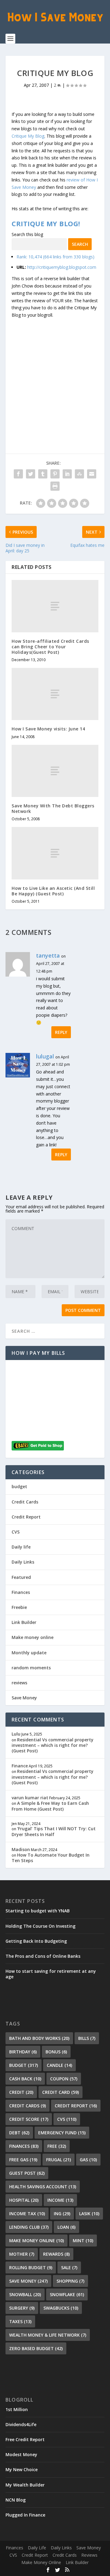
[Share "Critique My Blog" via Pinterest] (55, 474)
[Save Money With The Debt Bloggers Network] (55, 771)
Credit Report (26, 1517)
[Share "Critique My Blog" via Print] (55, 486)
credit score (29, 2119)
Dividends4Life (21, 2424)
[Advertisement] (55, 374)
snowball (25, 2294)
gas (88, 2160)
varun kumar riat (30, 1798)
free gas (23, 2160)
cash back (25, 2079)
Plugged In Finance (25, 2515)
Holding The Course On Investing (40, 1926)
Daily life (21, 1547)
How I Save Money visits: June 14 (48, 729)
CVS (16, 1532)
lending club (29, 2227)
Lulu (16, 1734)
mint (83, 2241)
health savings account (43, 2187)
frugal (59, 2160)
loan (66, 2227)
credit (21, 2092)
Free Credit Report (25, 2439)
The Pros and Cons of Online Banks (43, 1956)
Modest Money (21, 2454)
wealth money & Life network (48, 2335)
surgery (22, 2308)
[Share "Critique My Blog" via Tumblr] (43, 474)
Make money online (33, 1637)
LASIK (89, 2214)
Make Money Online (41, 2562)
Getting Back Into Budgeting (36, 1941)
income (60, 2200)
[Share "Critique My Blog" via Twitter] (31, 474)
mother (22, 2254)
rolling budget (31, 2267)
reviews (19, 1683)
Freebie (19, 1607)
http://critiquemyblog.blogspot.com (62, 267)
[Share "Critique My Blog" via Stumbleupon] (79, 474)
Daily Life (37, 2548)
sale (69, 2267)
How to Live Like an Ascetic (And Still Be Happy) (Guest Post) (53, 891)
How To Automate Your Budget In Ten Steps (51, 1858)
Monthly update (29, 1653)
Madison (21, 1849)
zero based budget (36, 2348)
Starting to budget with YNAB (38, 1911)
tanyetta (48, 955)
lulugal (45, 1056)
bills (87, 2038)
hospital (24, 2200)
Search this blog (27, 234)
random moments (31, 1668)
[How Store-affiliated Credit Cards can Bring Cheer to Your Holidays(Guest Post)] (55, 606)
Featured (21, 1577)
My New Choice (22, 2469)
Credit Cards (25, 1502)
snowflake (67, 2294)
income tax (27, 2214)
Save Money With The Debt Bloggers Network (53, 808)
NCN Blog (16, 2500)
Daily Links (23, 1562)
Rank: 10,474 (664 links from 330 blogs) (55, 257)
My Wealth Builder (25, 2485)
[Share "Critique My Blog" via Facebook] (18, 474)
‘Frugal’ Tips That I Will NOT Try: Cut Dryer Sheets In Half (54, 1831)
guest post (27, 2173)
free (57, 2146)
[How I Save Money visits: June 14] (55, 694)
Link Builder (24, 1622)
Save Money (24, 1698)
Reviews (89, 2555)
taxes (20, 2321)
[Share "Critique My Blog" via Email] (92, 474)
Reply (61, 1032)
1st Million (17, 2409)
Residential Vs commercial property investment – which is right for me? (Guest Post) (53, 1745)
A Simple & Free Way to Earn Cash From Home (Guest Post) (50, 1806)
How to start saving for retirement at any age (51, 1974)
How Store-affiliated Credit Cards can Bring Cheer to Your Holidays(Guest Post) (50, 647)
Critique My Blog (28, 136)
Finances (21, 1592)
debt (19, 2133)
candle (59, 2065)
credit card (61, 2092)
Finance (20, 1766)
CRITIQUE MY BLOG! (46, 223)
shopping (70, 2281)
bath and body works (39, 2038)
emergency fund (62, 2133)
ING (62, 2214)
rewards (56, 2254)
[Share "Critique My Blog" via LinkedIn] (67, 474)
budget (19, 1486)
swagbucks (61, 2308)
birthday (23, 2052)
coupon (64, 2079)
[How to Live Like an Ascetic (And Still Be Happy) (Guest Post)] (55, 853)
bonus (56, 2052)
